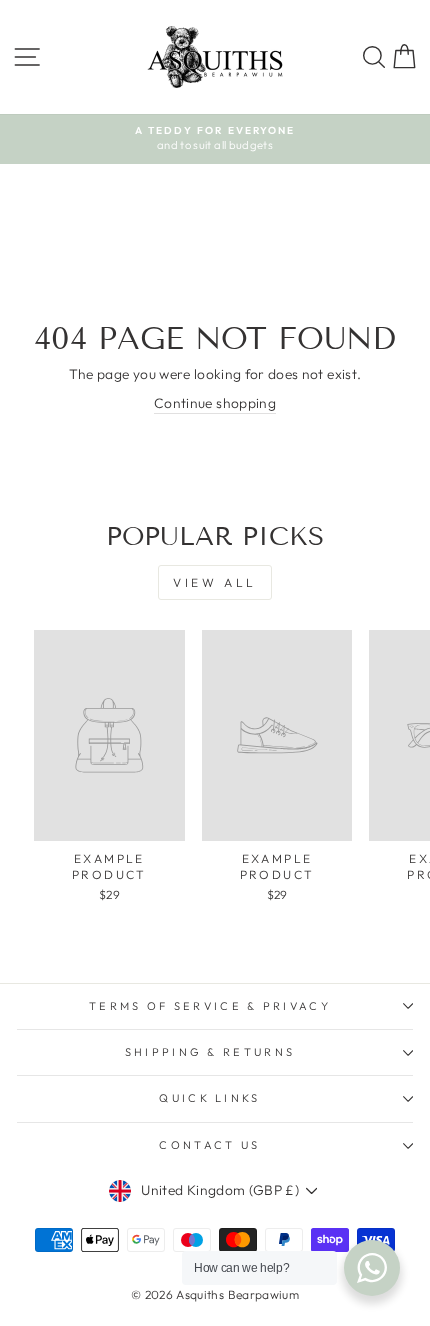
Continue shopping (215, 403)
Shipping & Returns (210, 1052)
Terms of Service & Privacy (210, 1006)
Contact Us (209, 1145)
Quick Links (209, 1098)
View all (215, 582)
